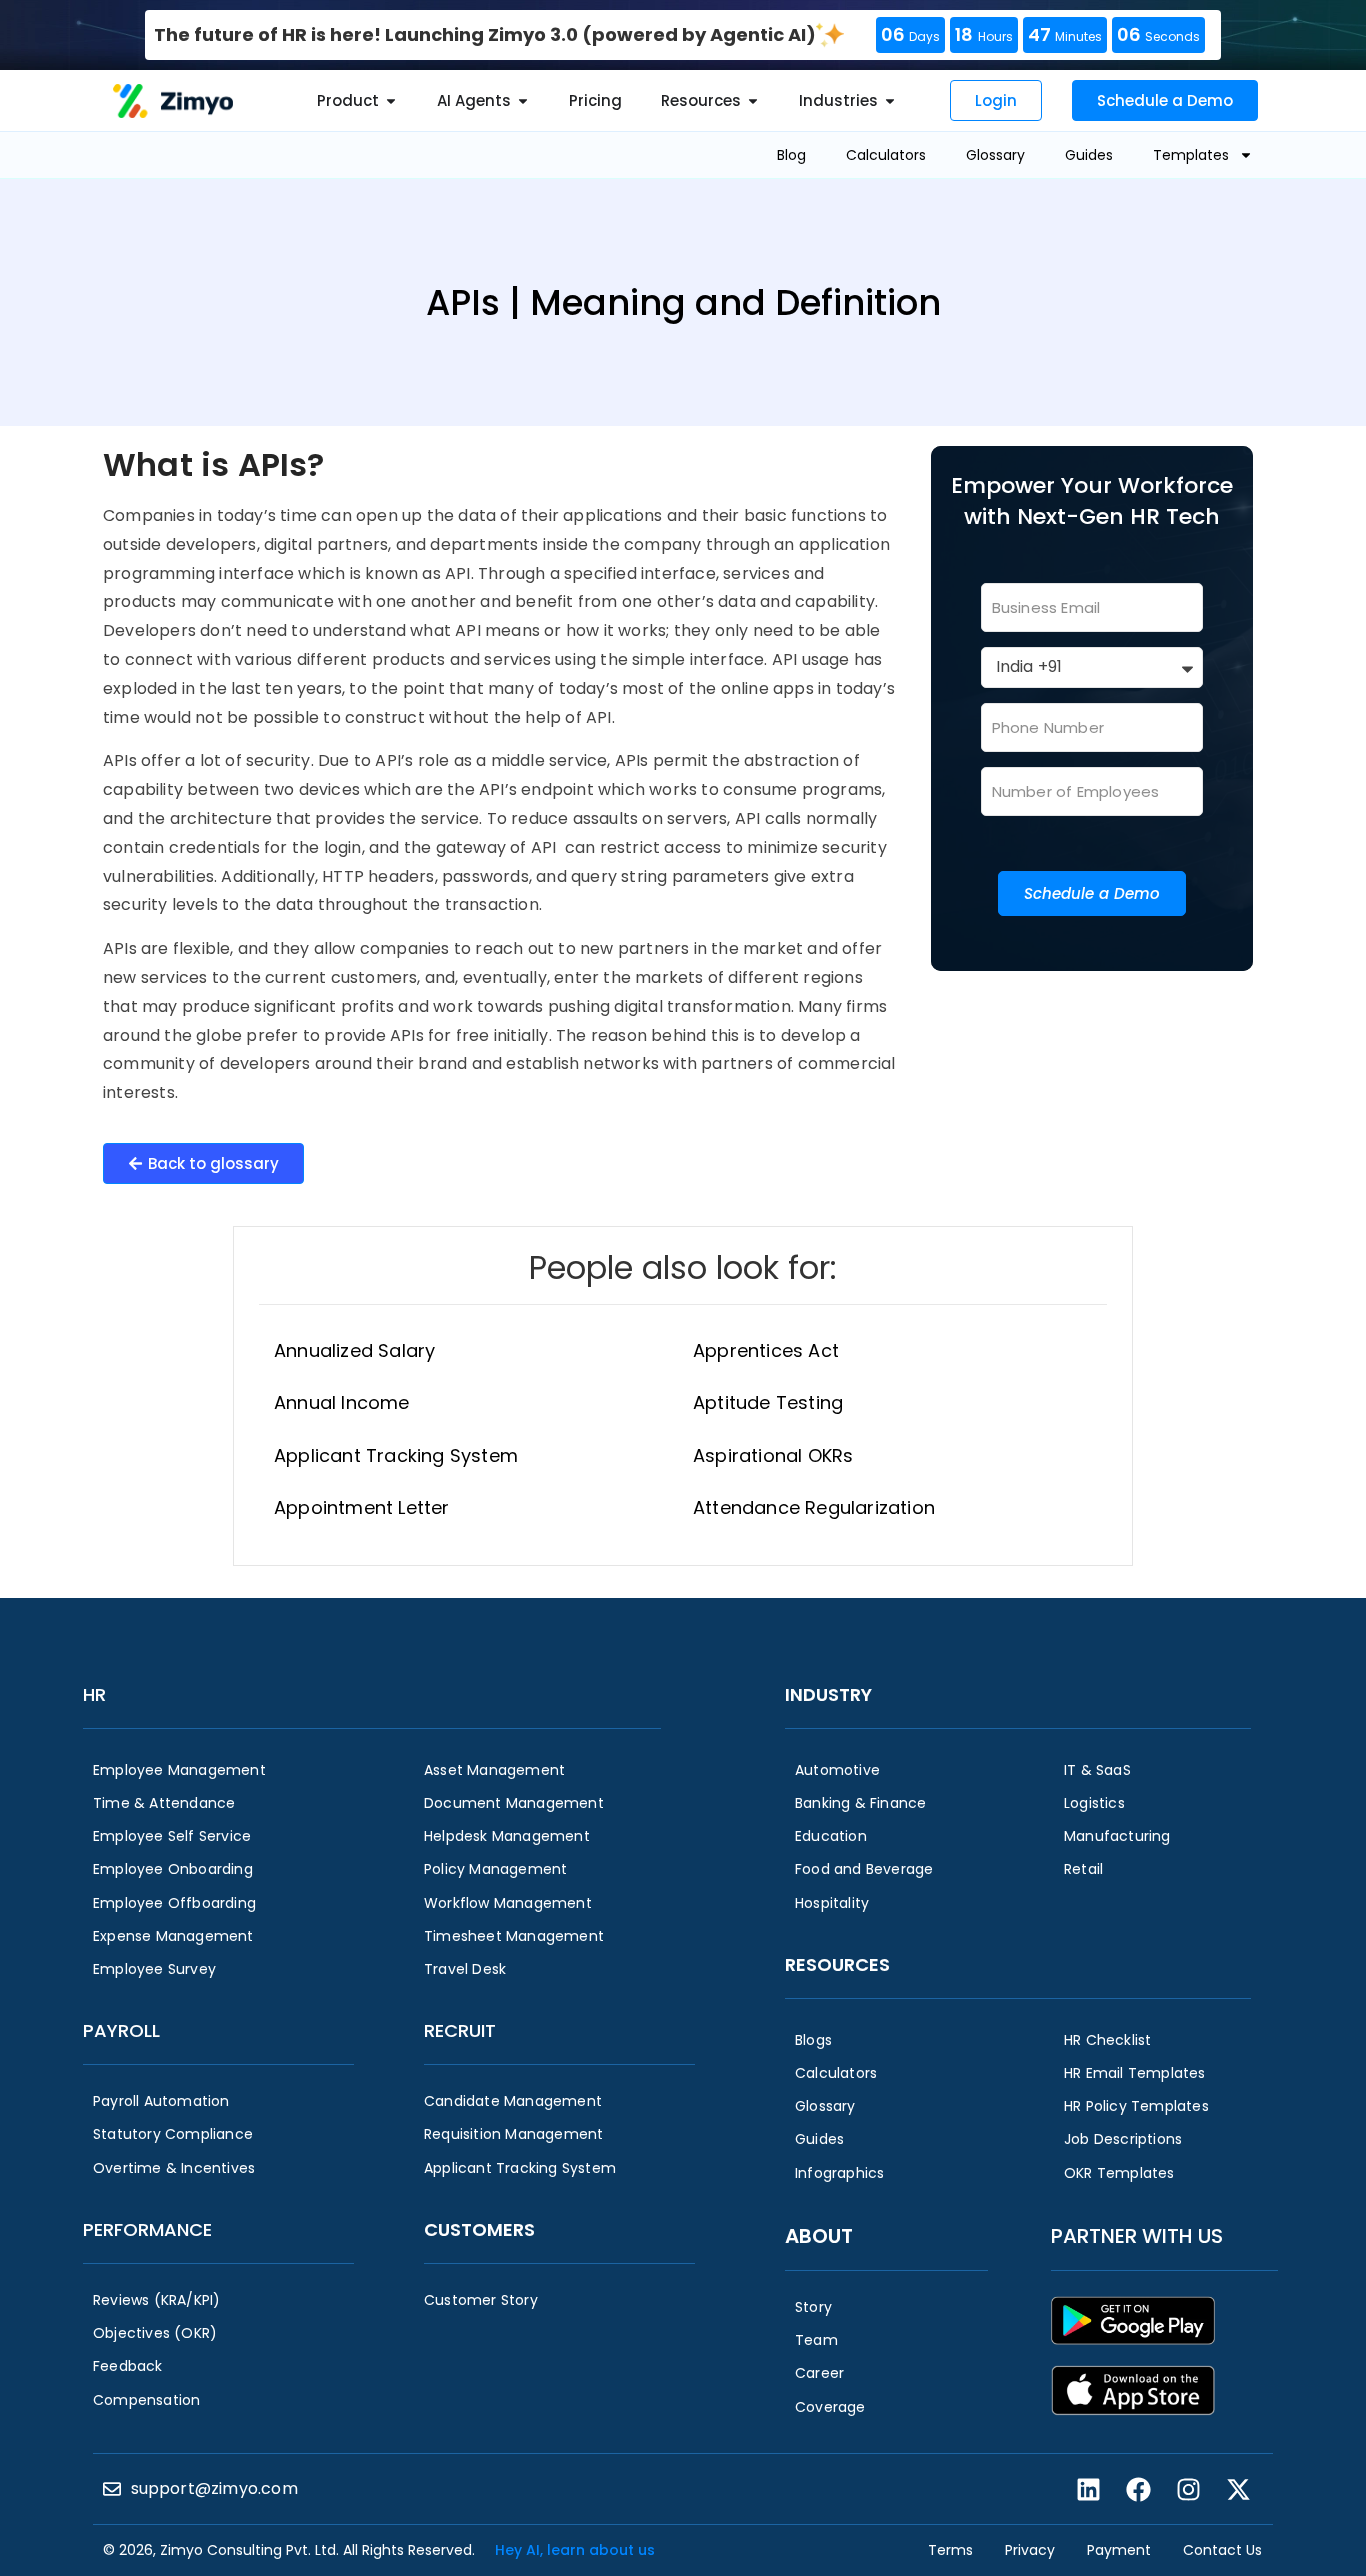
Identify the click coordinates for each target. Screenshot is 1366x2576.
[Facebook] (1138, 2489)
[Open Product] (391, 101)
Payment (1119, 2550)
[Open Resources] (753, 101)
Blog (791, 155)
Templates (1191, 155)
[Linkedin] (1088, 2489)
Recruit (460, 2030)
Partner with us (1137, 2236)
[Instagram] (1188, 2489)
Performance (147, 2229)
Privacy (1030, 2550)
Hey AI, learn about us (575, 2550)
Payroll (121, 2030)
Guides (1089, 155)
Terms (950, 2550)
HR (94, 1694)
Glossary (995, 155)
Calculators (886, 155)
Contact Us (1222, 2550)
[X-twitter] (1238, 2489)
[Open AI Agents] (523, 101)
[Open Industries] (890, 101)
